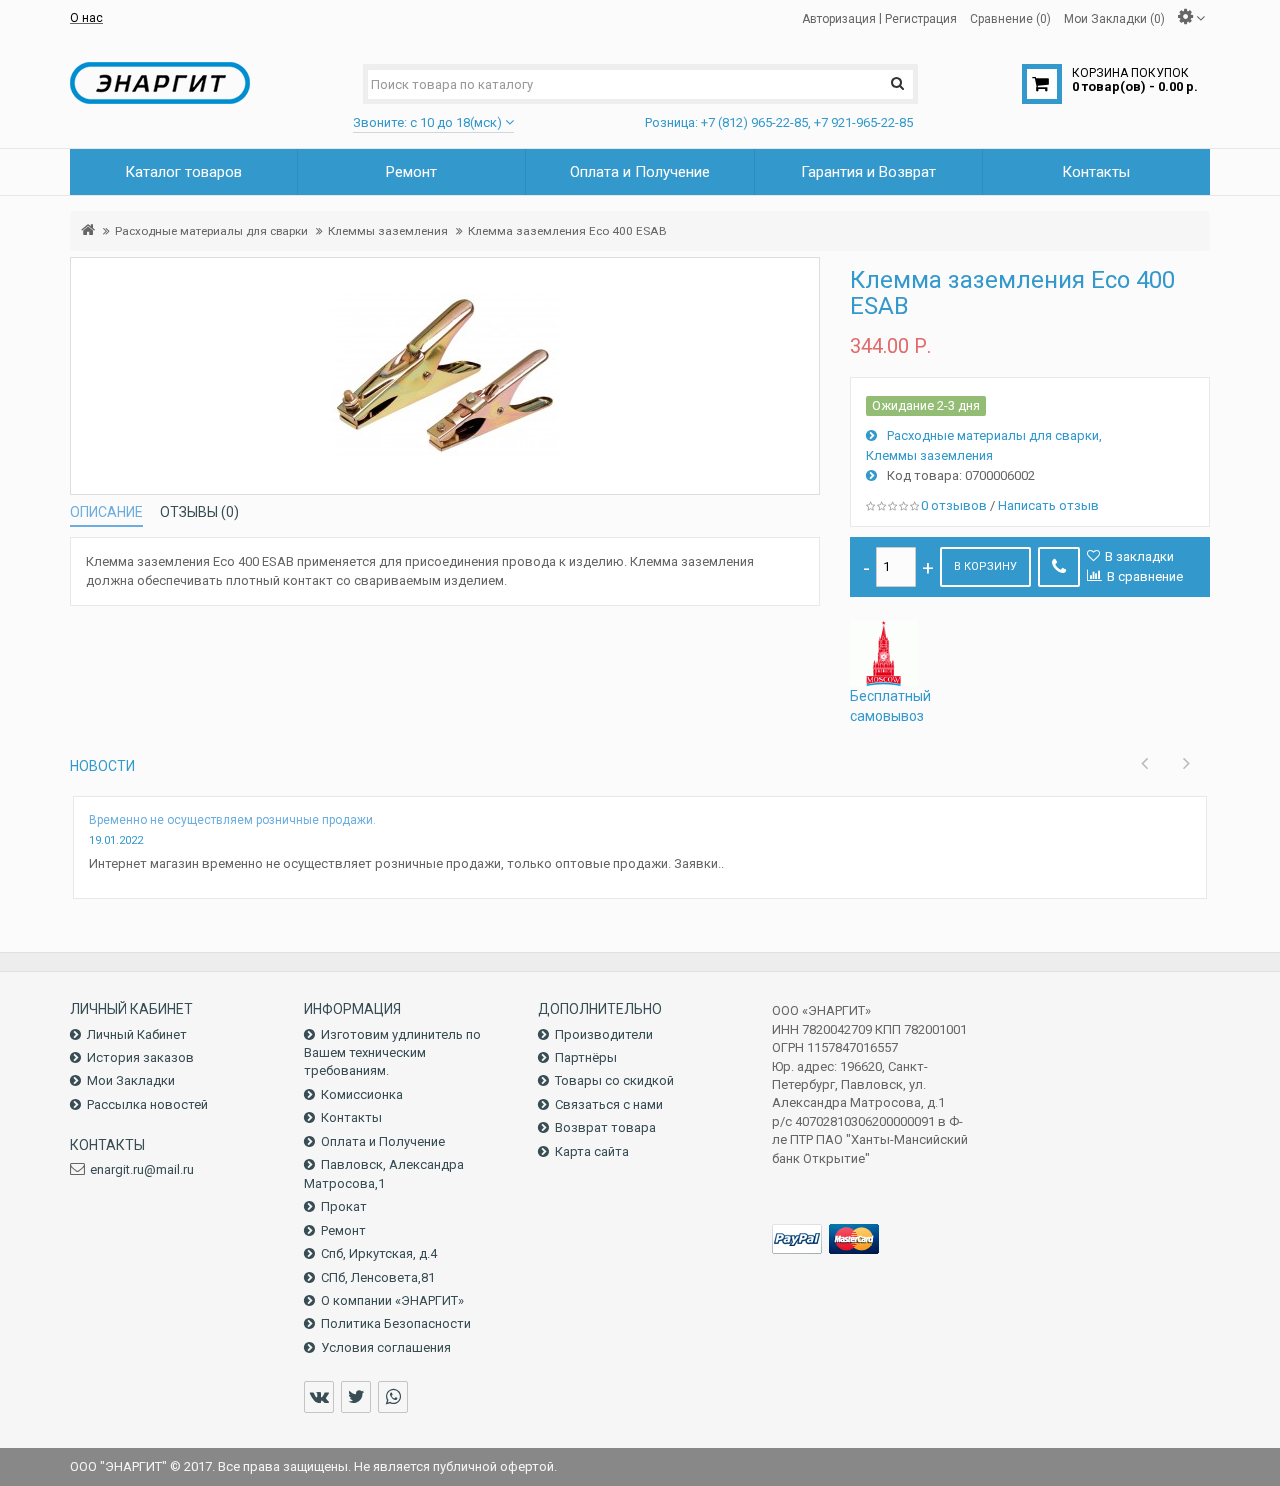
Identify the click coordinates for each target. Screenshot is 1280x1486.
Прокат (344, 1206)
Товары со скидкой (614, 1080)
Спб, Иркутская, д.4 (379, 1253)
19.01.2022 (116, 840)
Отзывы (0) (199, 512)
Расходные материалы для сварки (211, 231)
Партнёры (586, 1057)
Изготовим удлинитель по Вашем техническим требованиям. (392, 1053)
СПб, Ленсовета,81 (378, 1277)
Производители (604, 1034)
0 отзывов (954, 505)
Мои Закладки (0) (1114, 18)
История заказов (140, 1057)
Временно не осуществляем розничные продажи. (232, 820)
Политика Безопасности (396, 1323)
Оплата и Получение (383, 1141)
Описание (106, 512)
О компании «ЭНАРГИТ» (392, 1300)
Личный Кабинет (137, 1034)
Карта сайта (592, 1151)
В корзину (985, 566)
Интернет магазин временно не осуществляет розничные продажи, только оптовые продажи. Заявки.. (406, 863)
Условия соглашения (386, 1347)
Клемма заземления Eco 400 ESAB (567, 231)
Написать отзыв (1048, 505)
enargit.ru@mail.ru (142, 1169)
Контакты (351, 1117)
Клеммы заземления (388, 231)
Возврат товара (605, 1127)
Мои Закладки (131, 1080)
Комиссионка (362, 1094)
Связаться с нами (609, 1104)
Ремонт (343, 1230)
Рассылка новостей (147, 1104)
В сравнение (1145, 576)
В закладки (1139, 556)
